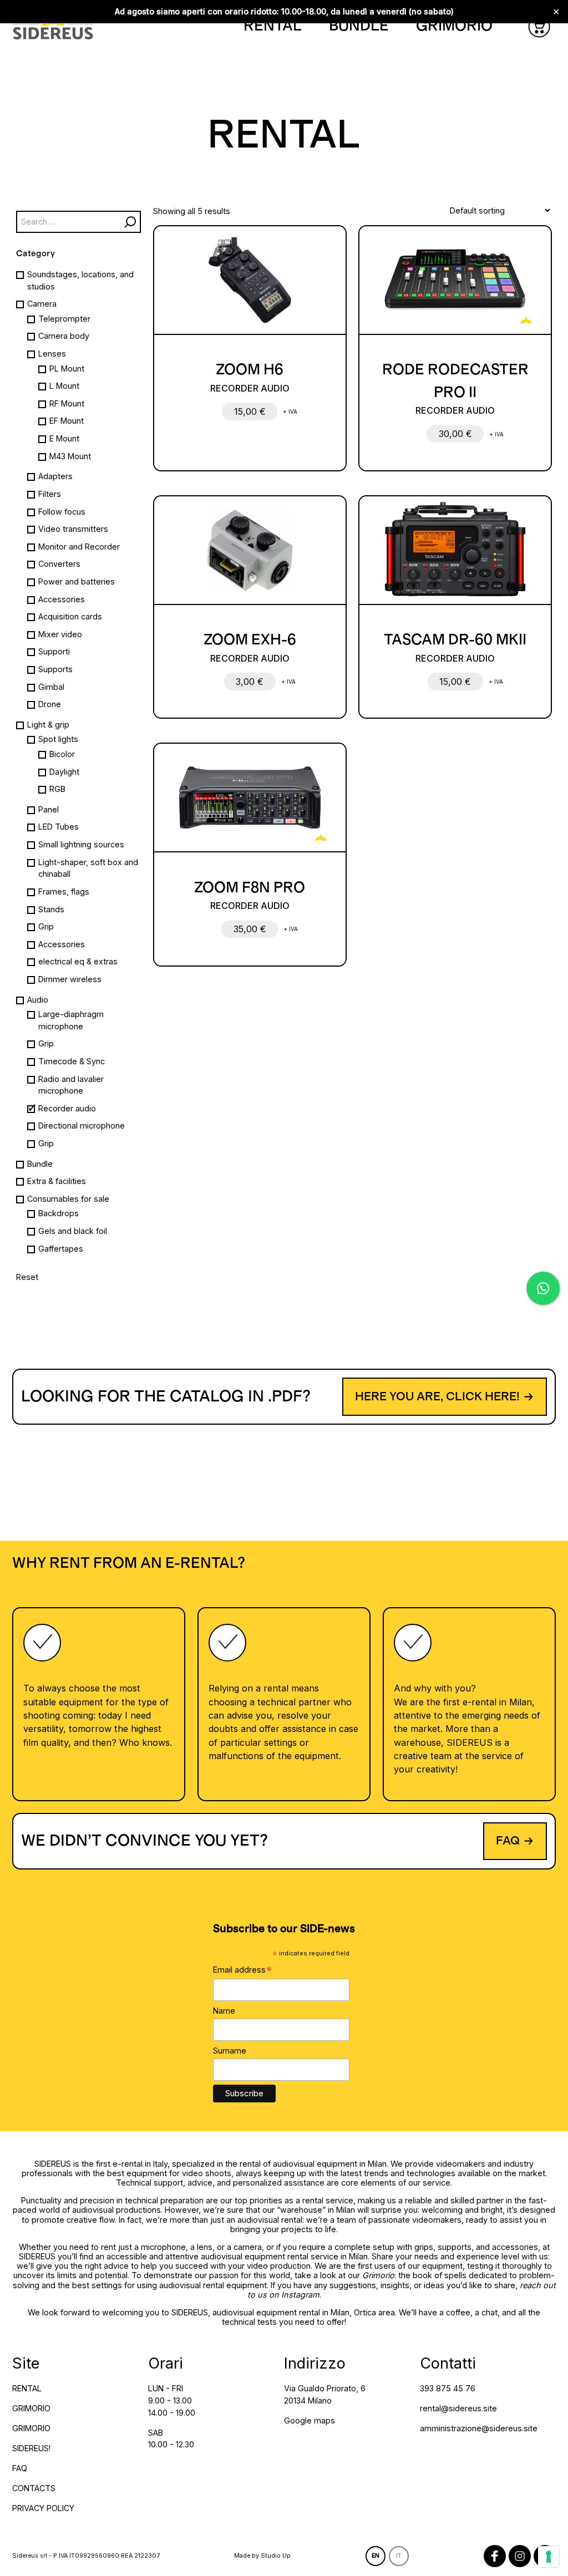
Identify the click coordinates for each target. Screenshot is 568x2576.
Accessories (62, 599)
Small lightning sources (81, 844)
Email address (243, 1970)
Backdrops (59, 1213)
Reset (27, 1277)
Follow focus (62, 512)
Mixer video (60, 634)
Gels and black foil (73, 1231)
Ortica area (374, 2312)
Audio (38, 1000)
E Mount (64, 438)
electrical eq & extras (78, 961)
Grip (46, 926)
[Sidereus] (53, 26)
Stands (51, 909)
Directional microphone (82, 1126)
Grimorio (378, 2275)
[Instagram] (520, 2556)
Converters (59, 564)
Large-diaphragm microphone (71, 1020)
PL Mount (67, 369)
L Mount (64, 386)
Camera (42, 304)
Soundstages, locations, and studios (80, 280)
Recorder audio (67, 1108)
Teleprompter (64, 319)
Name (224, 2011)
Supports (55, 669)
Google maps (310, 2420)
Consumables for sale (68, 1199)
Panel (49, 809)
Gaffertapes (61, 1249)
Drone (50, 704)
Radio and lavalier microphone (71, 1085)
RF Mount (67, 403)
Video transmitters (73, 529)
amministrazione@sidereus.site (479, 2428)
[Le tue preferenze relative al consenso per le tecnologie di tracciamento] (549, 2557)
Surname (230, 2051)
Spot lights (58, 739)
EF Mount (67, 421)
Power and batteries (77, 581)
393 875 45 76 (448, 2388)
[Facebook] (495, 2556)
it (399, 2556)
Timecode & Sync (72, 1061)
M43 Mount (70, 456)
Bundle (40, 1164)
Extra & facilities (57, 1181)
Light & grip (48, 725)
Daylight (64, 772)
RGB (57, 789)
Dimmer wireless (70, 979)
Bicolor (62, 754)
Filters (50, 494)
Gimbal (51, 687)
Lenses (52, 354)
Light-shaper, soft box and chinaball (88, 868)
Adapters (55, 476)
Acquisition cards (70, 616)
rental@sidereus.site (458, 2408)
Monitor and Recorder (79, 547)
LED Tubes (59, 827)
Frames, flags (64, 891)
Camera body (64, 336)
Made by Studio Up (262, 2556)
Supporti (54, 651)
